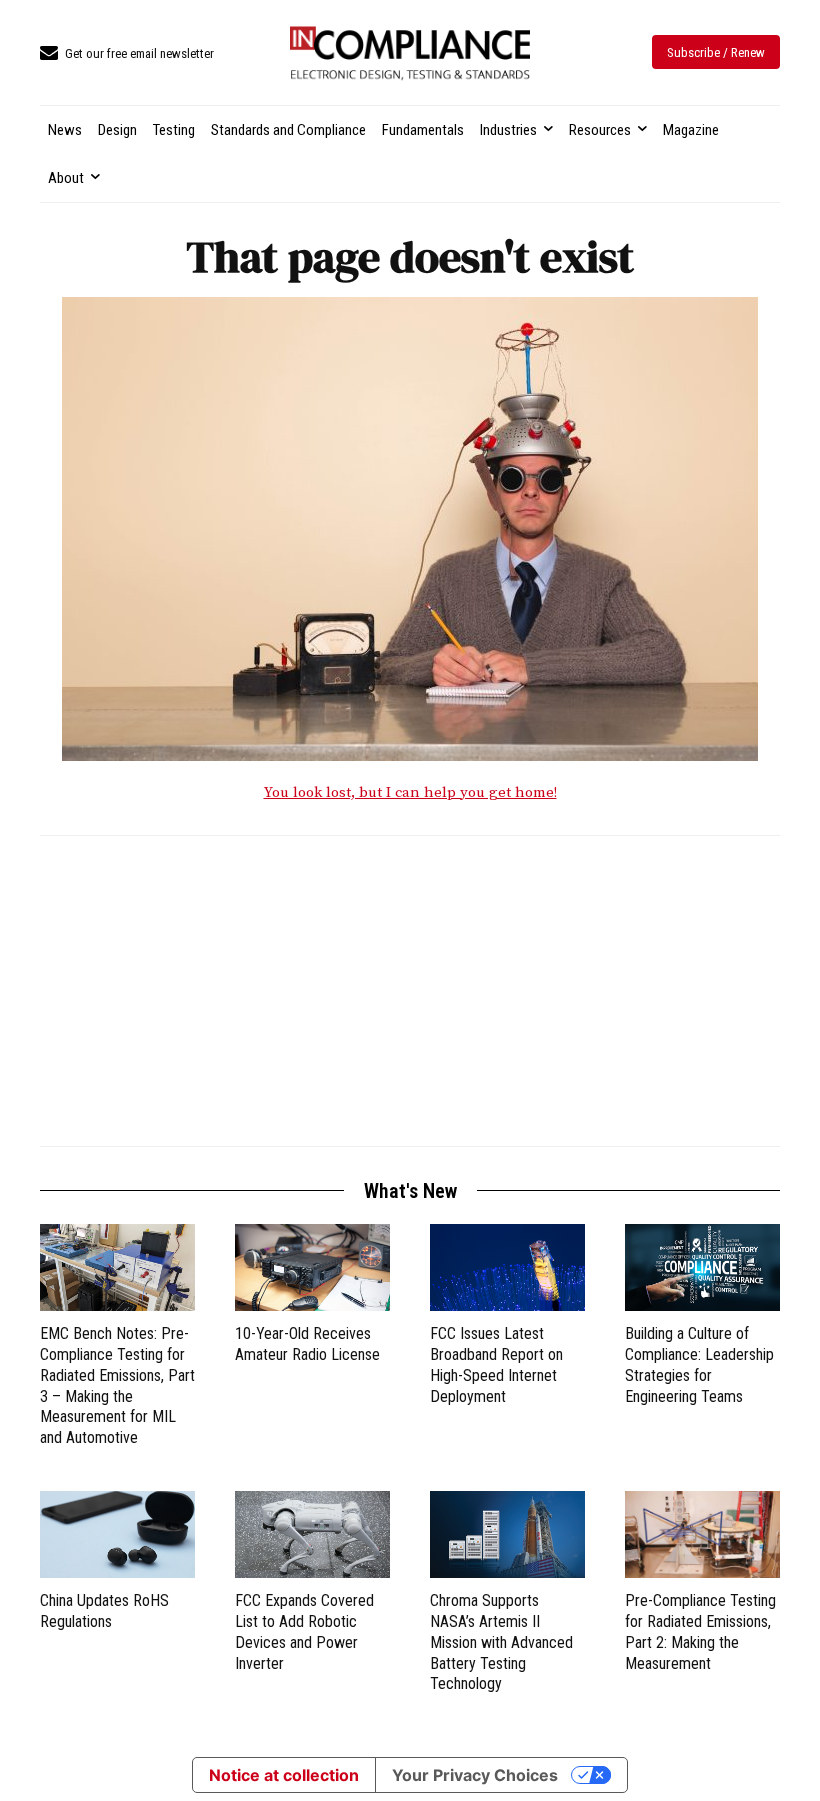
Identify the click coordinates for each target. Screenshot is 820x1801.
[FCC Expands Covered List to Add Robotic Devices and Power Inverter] (312, 1534)
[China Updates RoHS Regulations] (117, 1534)
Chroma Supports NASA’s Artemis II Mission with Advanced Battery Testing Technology (501, 1642)
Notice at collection (284, 1775)
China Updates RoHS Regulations (104, 1611)
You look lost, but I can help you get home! (410, 792)
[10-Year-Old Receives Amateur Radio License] (312, 1267)
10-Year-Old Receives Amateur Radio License (307, 1344)
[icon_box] (127, 54)
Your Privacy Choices (475, 1775)
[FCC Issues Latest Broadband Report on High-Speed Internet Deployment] (507, 1267)
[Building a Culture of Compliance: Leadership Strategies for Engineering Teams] (702, 1267)
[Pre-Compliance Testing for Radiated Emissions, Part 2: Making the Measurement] (702, 1534)
